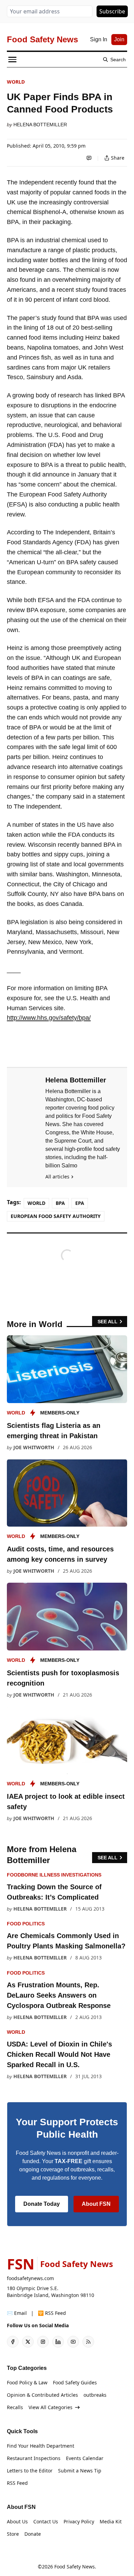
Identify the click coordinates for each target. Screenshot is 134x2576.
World (16, 82)
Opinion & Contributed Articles (42, 2395)
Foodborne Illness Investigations (54, 1875)
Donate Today (42, 2204)
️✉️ (17, 2313)
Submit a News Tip (80, 2471)
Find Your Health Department (41, 2446)
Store (13, 2534)
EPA (80, 1203)
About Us (17, 2521)
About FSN (96, 2204)
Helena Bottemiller (40, 125)
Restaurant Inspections (34, 2458)
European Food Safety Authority (56, 1216)
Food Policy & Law (27, 2382)
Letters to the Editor (30, 2471)
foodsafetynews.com (30, 2278)
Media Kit (111, 2521)
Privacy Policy (79, 2521)
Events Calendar (85, 2458)
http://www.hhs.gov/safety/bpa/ (49, 1018)
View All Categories (51, 2407)
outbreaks (95, 2395)
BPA (60, 1203)
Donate (33, 2534)
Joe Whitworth (34, 1447)
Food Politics (26, 1924)
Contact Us (46, 2521)
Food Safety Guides (75, 2382)
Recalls (15, 2407)
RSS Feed (17, 2483)
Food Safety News (75, 2567)
